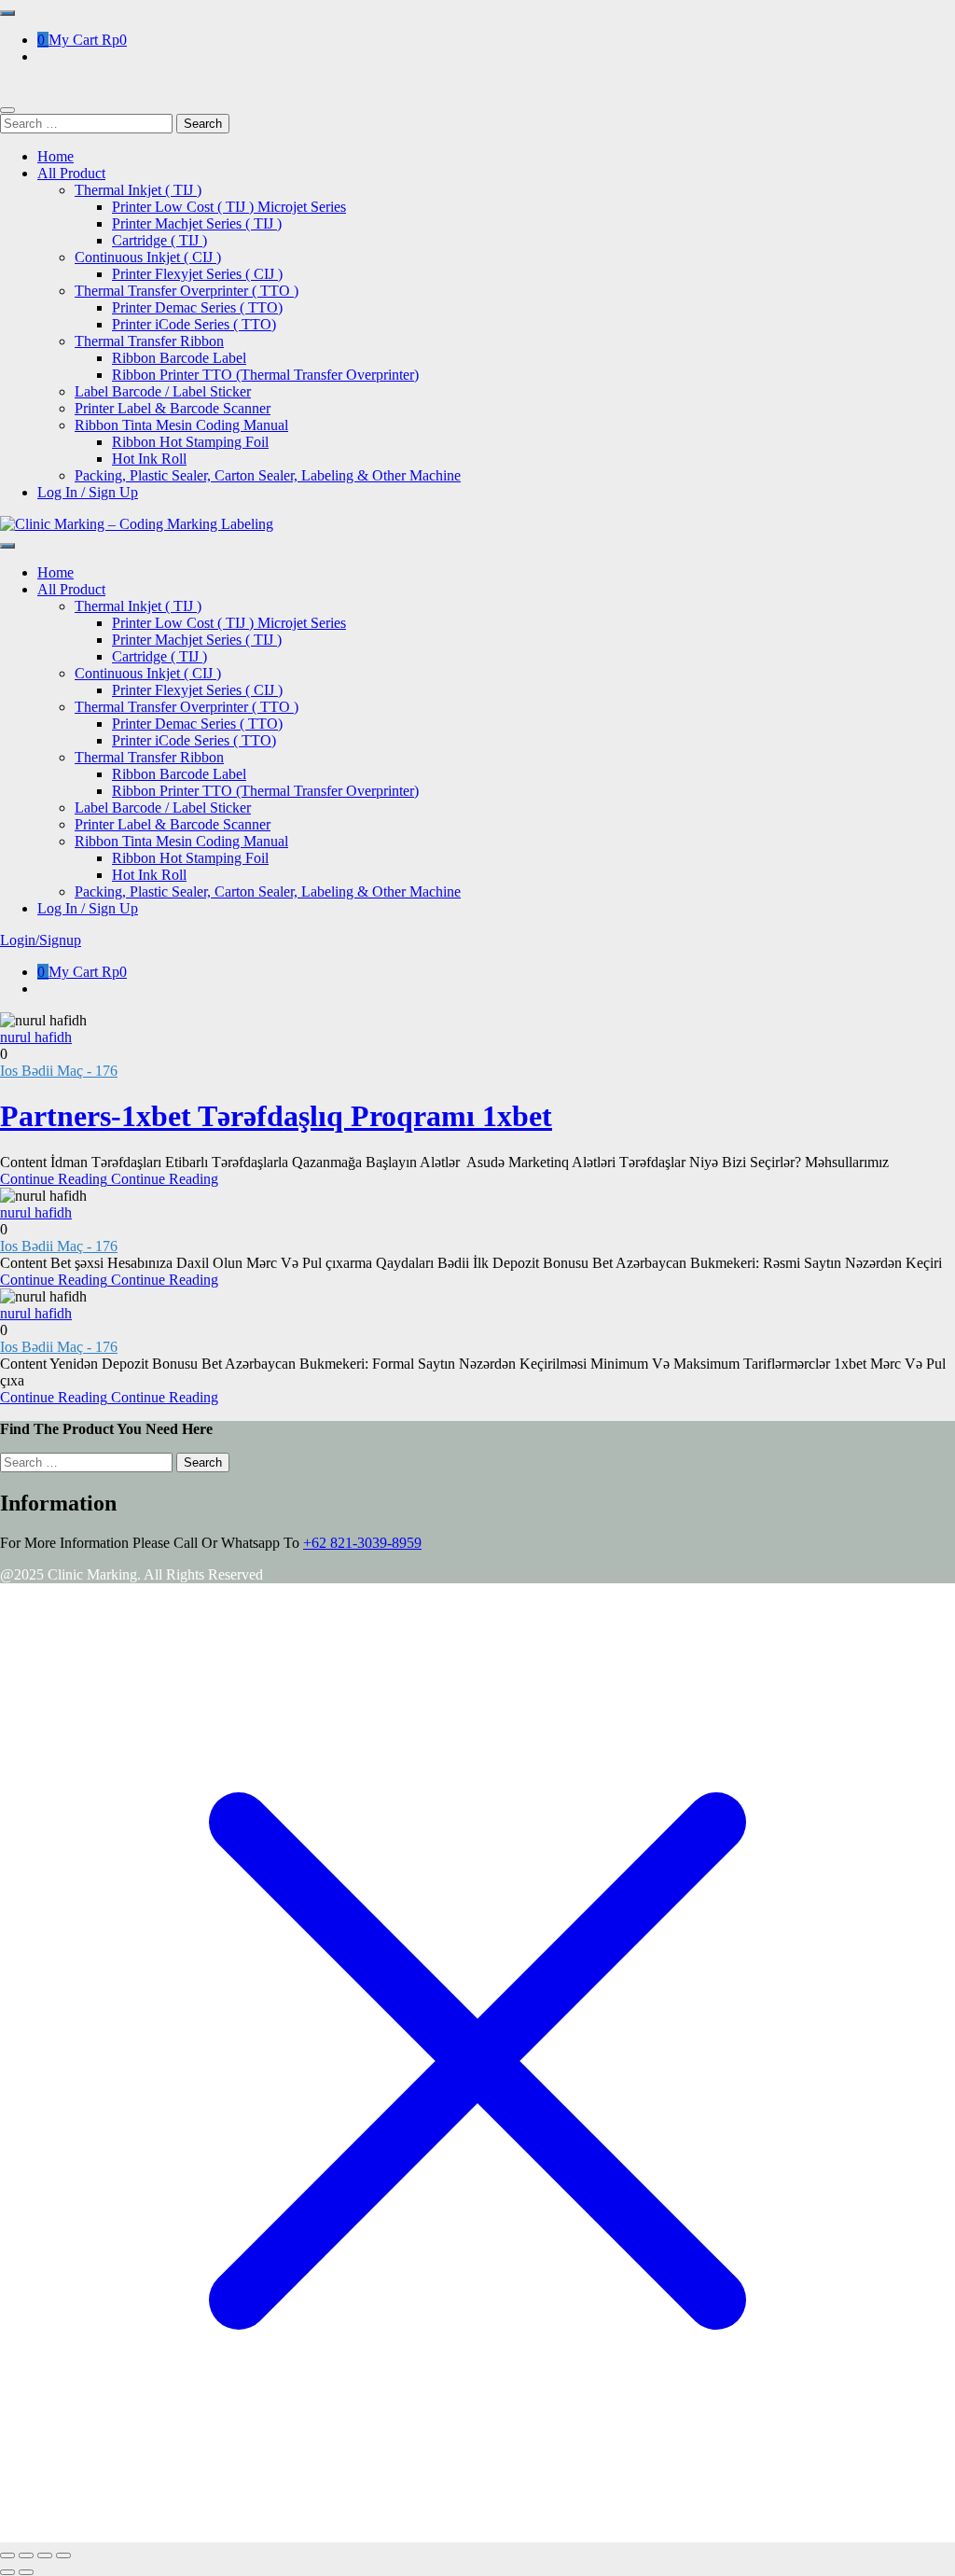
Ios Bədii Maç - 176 (59, 1071)
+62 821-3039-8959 (362, 1543)
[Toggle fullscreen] (26, 2555)
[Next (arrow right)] (26, 2572)
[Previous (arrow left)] (7, 2572)
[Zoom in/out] (7, 2555)
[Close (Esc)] (63, 2555)
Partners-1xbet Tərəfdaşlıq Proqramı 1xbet (276, 1116)
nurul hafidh (36, 1037)
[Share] (45, 2555)
